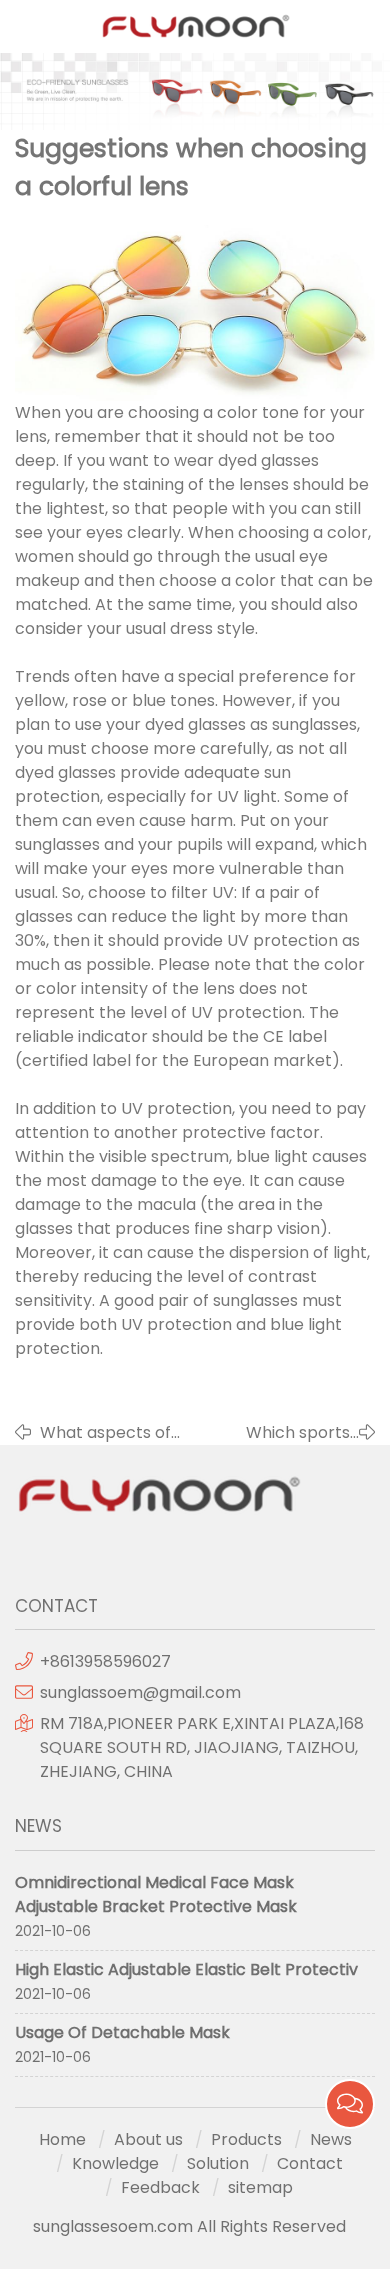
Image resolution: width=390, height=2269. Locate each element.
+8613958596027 (105, 1661)
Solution (218, 2163)
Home (62, 2139)
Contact (310, 2163)
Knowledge (115, 2163)
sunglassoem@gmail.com (140, 1692)
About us (148, 2139)
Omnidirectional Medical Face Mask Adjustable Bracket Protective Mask (156, 1894)
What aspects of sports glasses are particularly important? (112, 1433)
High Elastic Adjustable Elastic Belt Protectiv (186, 1969)
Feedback (160, 2187)
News (331, 2139)
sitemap (260, 2187)
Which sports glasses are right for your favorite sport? (285, 1433)
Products (246, 2139)
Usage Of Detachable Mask (122, 2032)
